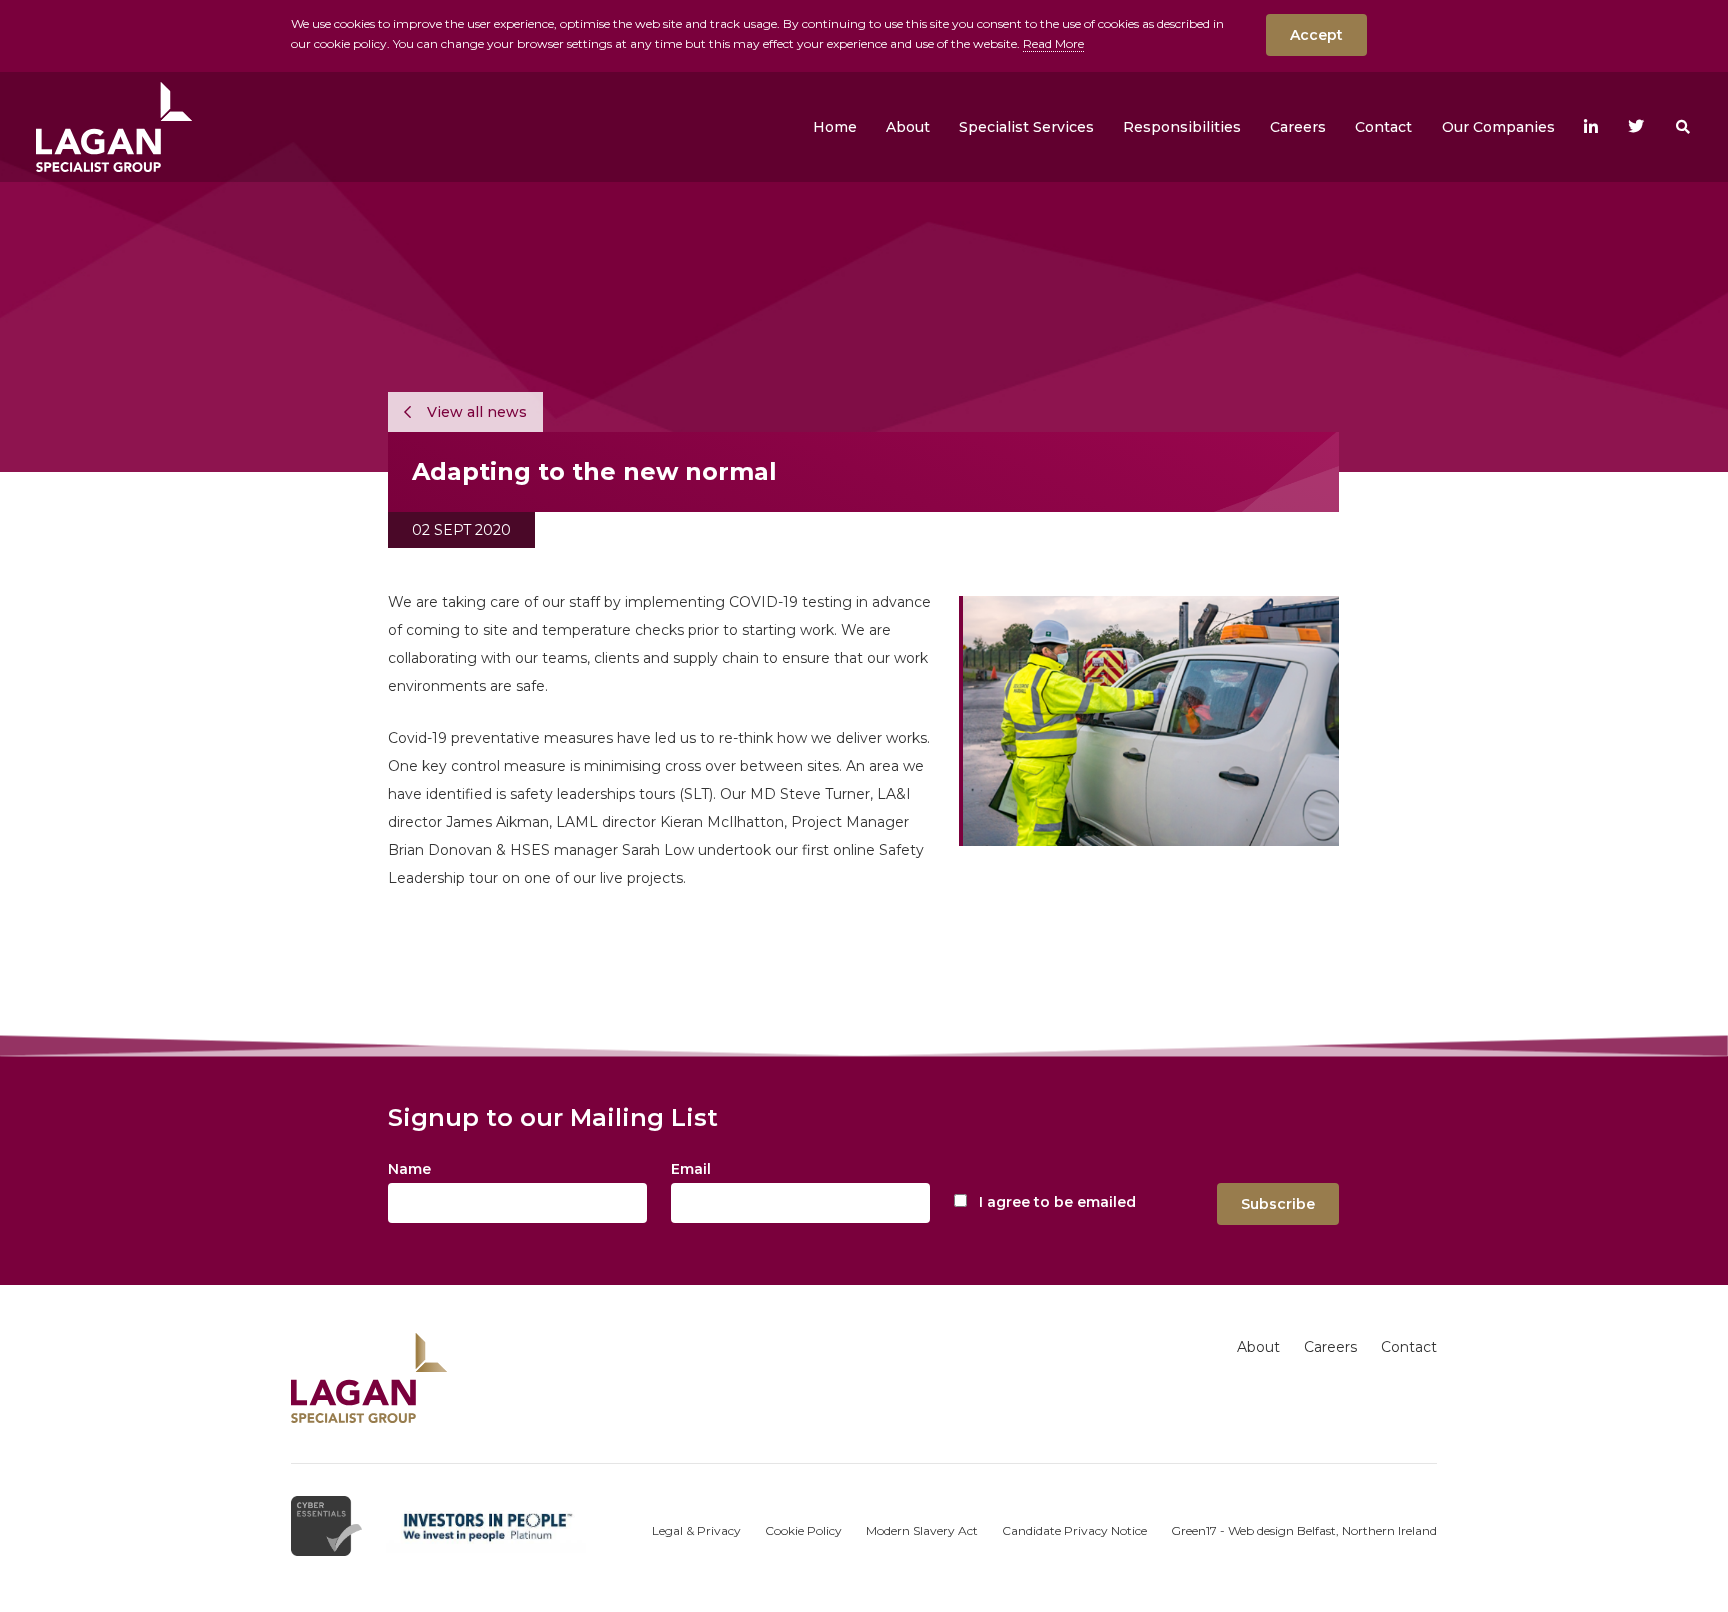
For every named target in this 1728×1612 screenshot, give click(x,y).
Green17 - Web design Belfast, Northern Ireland (1304, 1530)
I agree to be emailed (1057, 1202)
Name (409, 1169)
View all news (475, 412)
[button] (908, 127)
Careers (1330, 1347)
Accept (1316, 35)
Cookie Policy (803, 1530)
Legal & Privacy (696, 1530)
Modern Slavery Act (922, 1530)
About (1258, 1347)
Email (691, 1169)
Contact (1409, 1347)
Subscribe (1278, 1204)
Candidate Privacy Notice (1074, 1530)
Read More (1053, 43)
